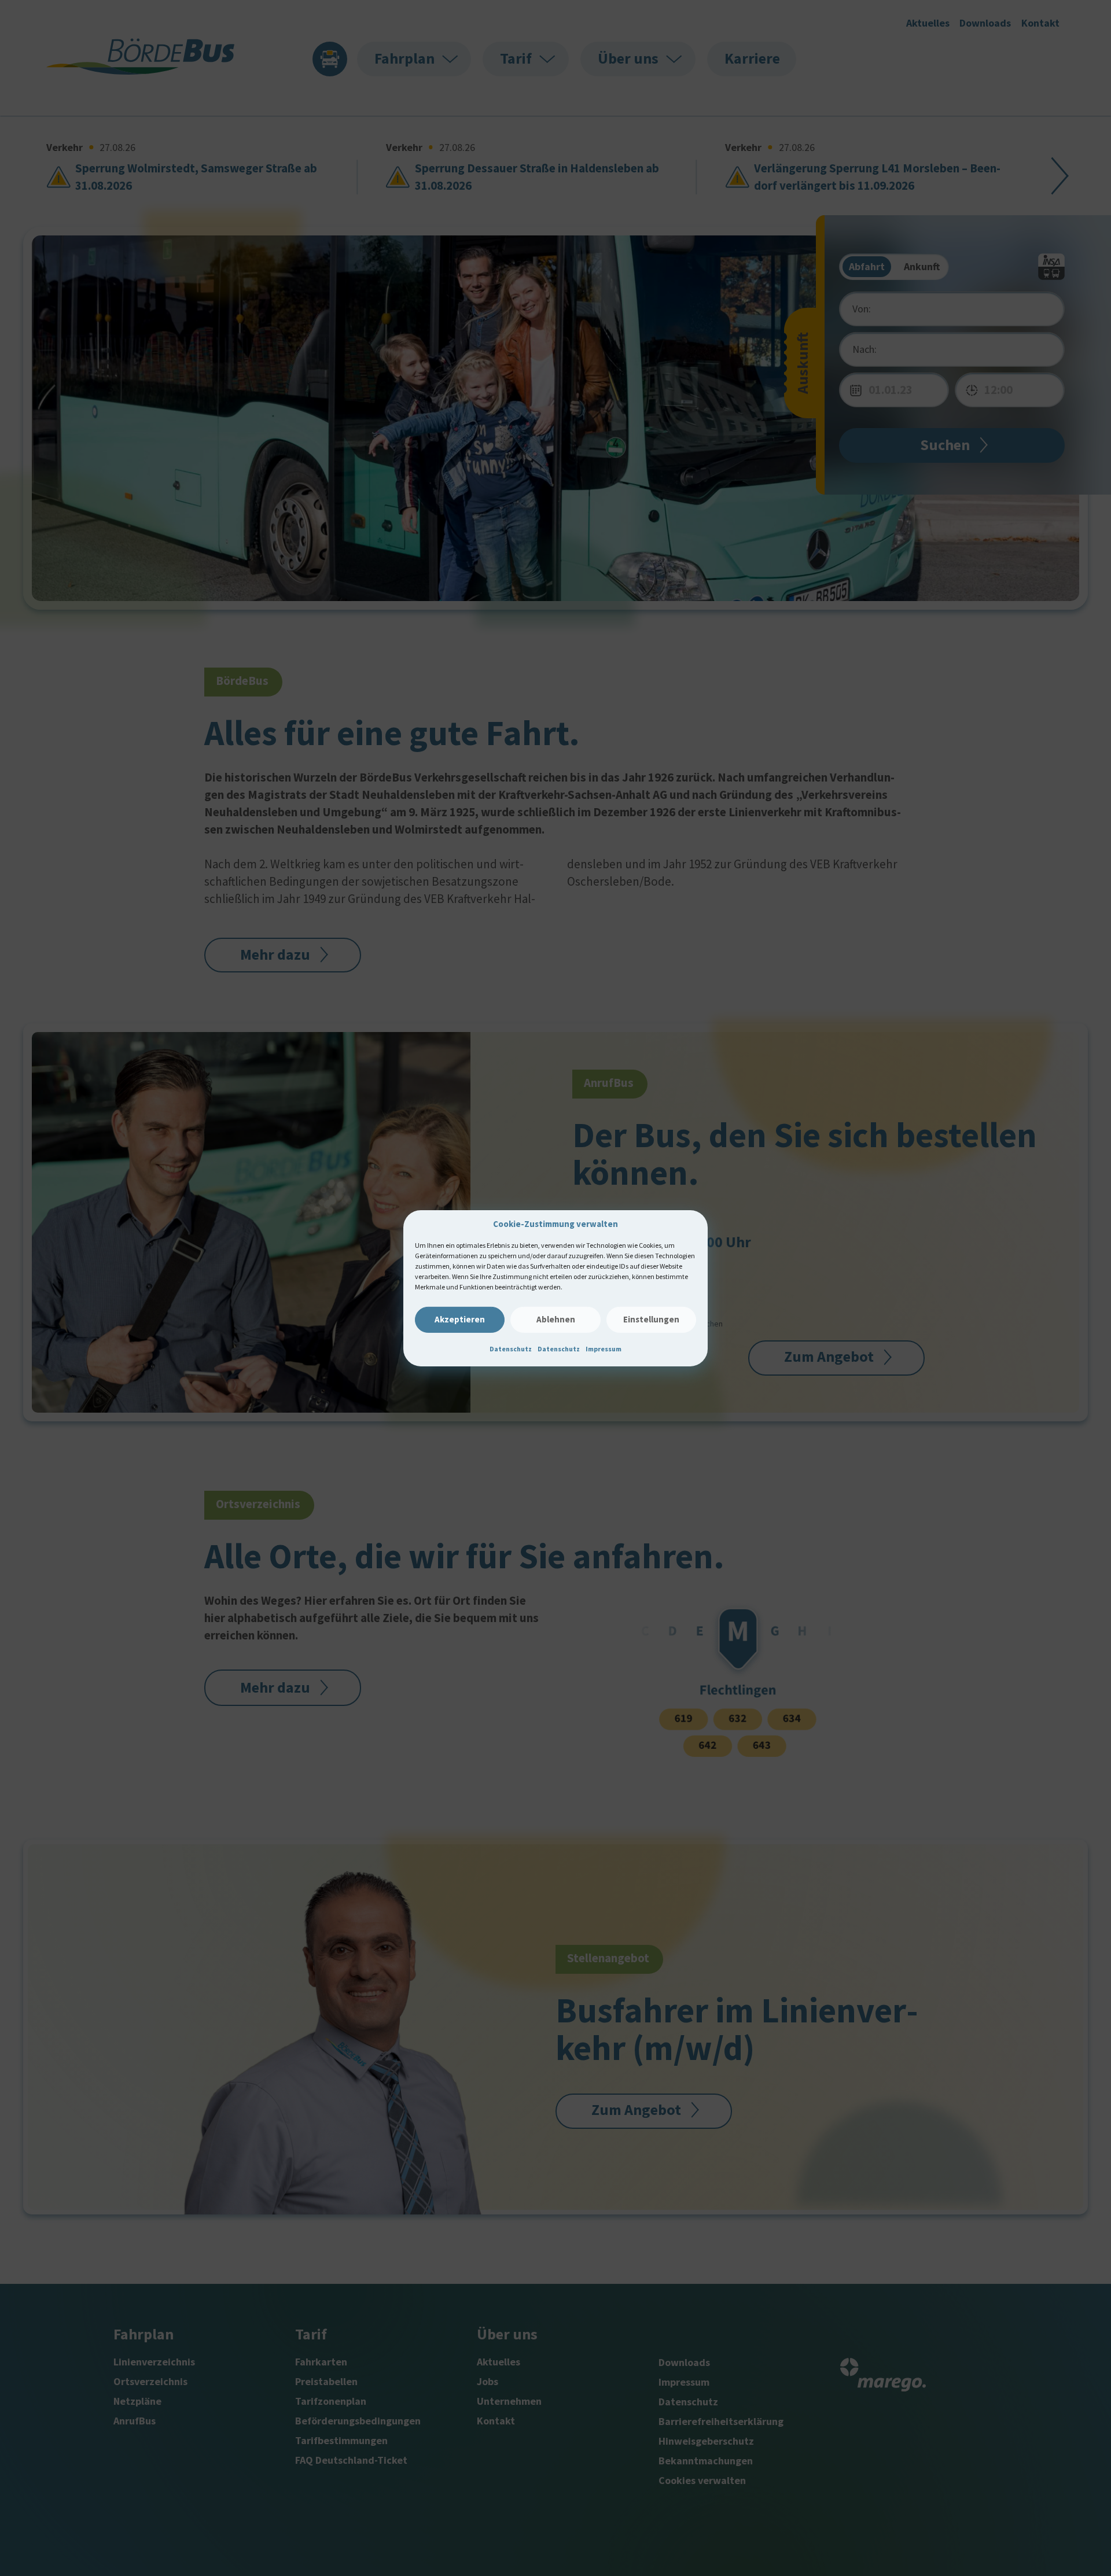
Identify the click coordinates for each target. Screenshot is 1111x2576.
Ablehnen (556, 1319)
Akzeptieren (460, 1319)
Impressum (604, 1349)
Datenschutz (511, 1349)
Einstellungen (651, 1319)
